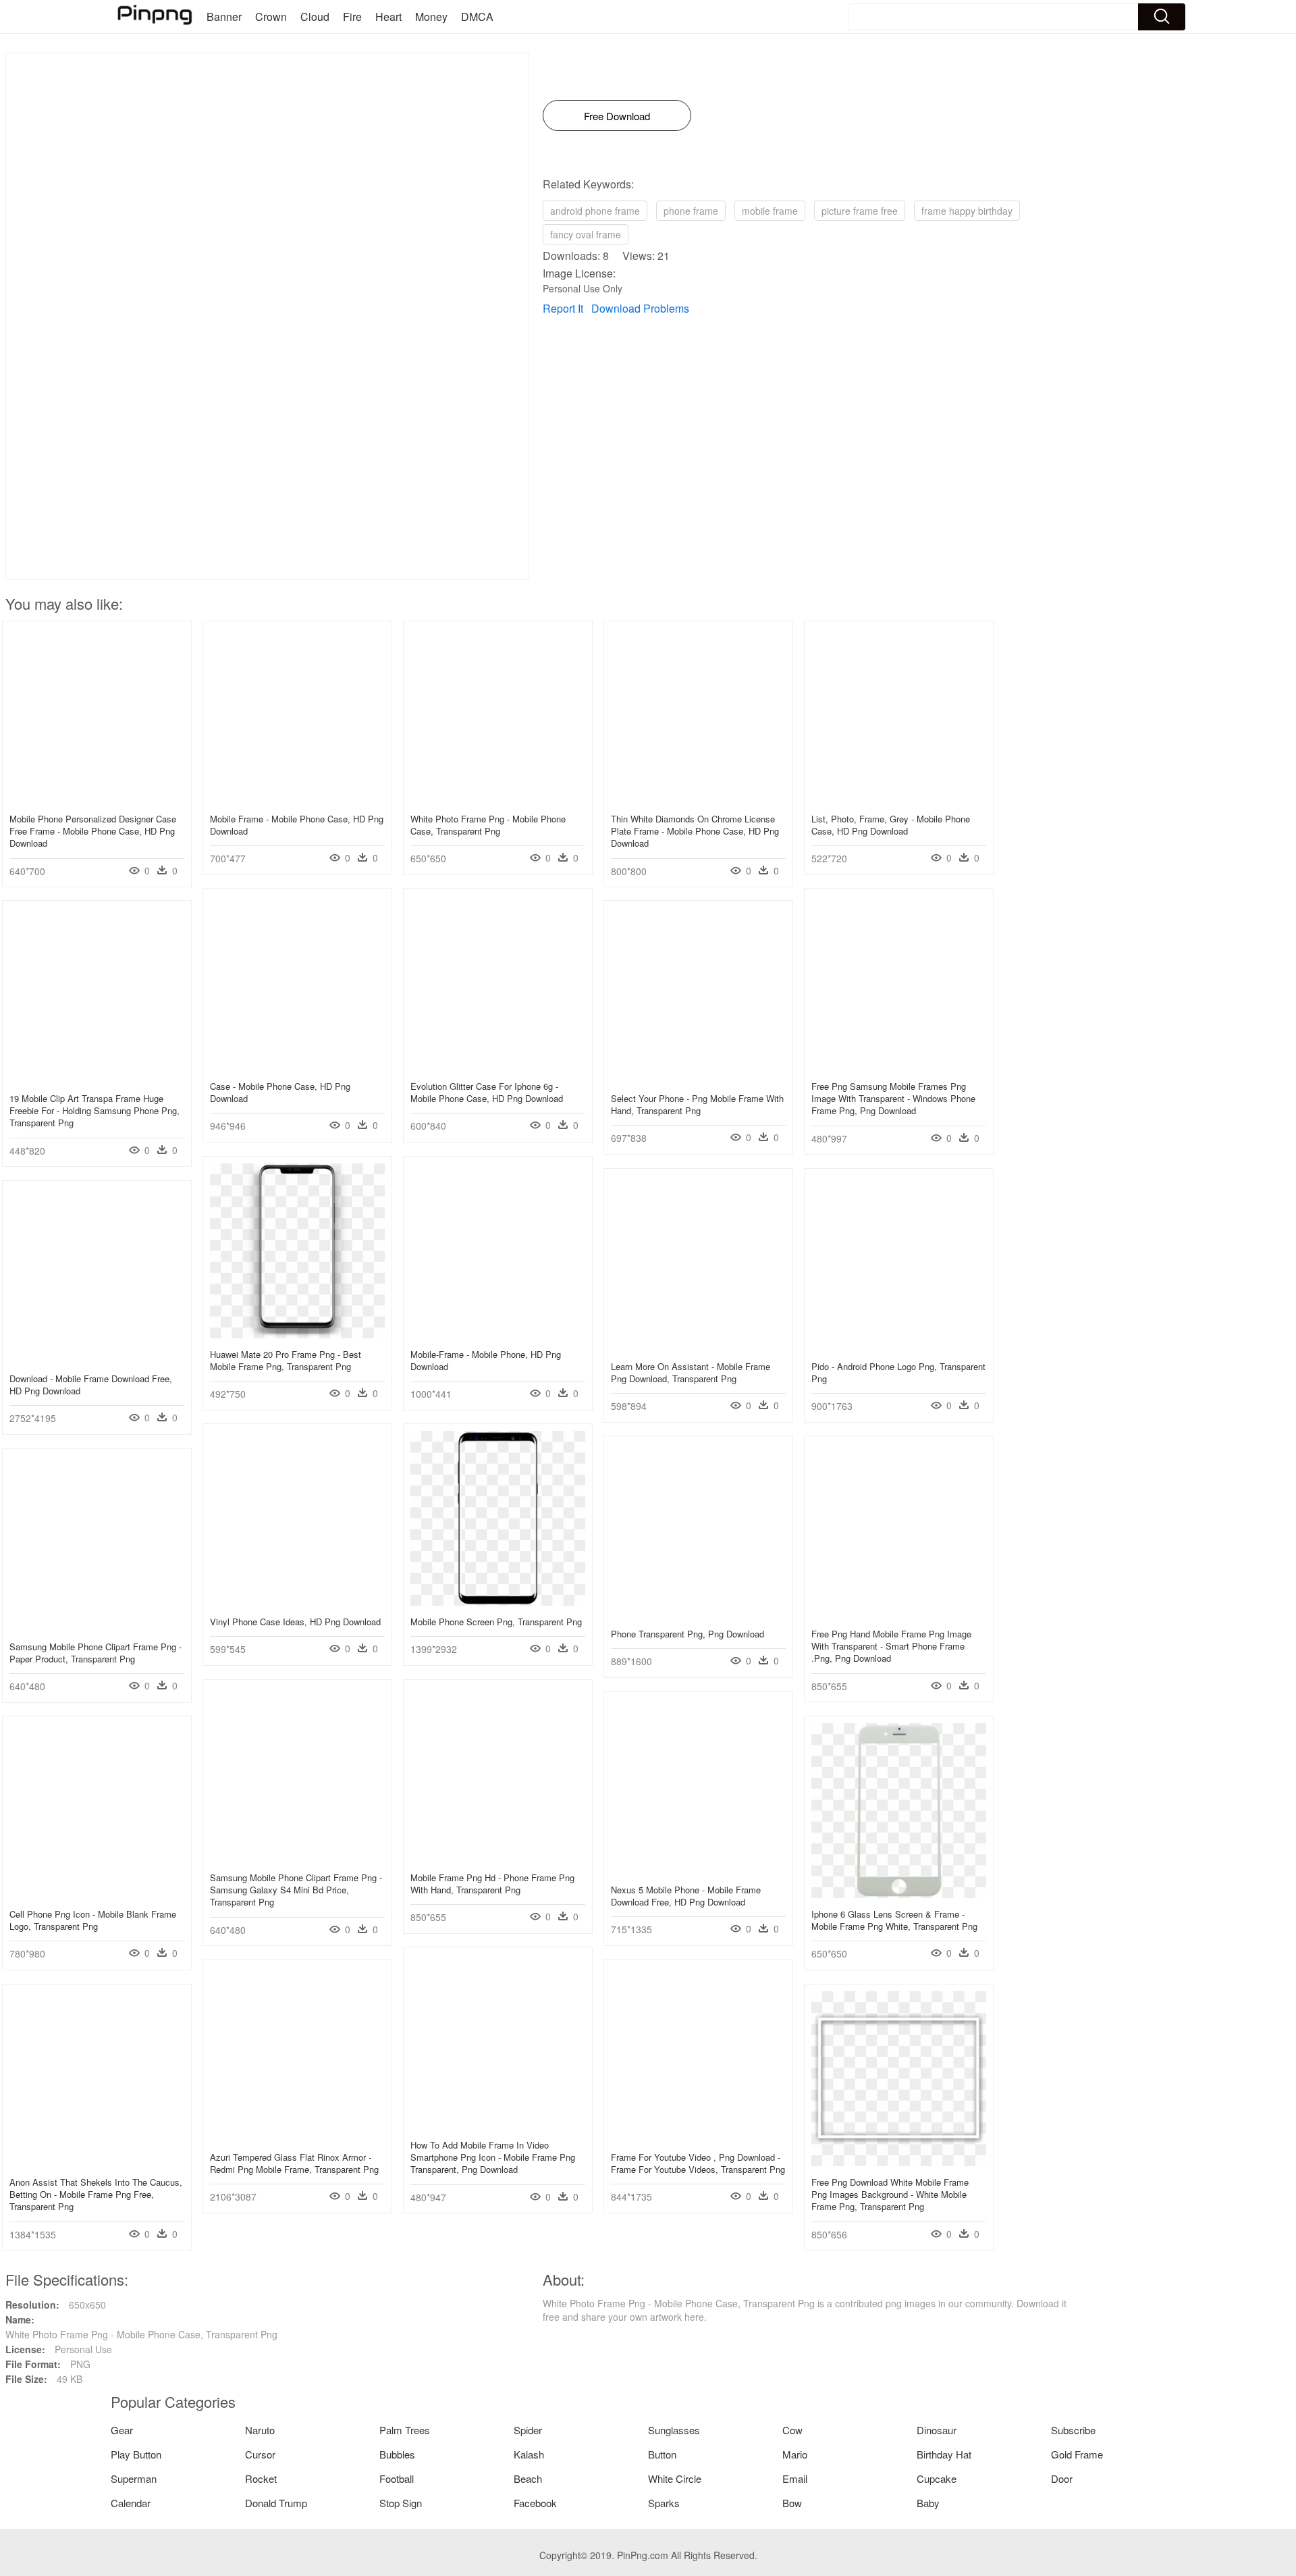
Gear (122, 2430)
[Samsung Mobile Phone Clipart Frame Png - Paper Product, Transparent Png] (97, 1627)
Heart (388, 17)
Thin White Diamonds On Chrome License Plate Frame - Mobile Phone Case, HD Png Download (695, 831)
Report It (563, 308)
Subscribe (1073, 2430)
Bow (792, 2503)
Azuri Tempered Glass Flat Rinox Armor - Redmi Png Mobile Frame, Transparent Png (294, 2163)
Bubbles (397, 2454)
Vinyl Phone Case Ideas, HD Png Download (295, 1622)
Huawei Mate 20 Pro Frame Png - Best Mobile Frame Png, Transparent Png (286, 1360)
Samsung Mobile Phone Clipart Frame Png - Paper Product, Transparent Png (96, 1653)
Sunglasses (674, 2430)
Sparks (664, 2503)
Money (431, 17)
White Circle (675, 2478)
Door (1062, 2478)
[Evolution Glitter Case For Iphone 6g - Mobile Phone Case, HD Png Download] (498, 1066)
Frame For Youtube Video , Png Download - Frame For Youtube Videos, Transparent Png (698, 2163)
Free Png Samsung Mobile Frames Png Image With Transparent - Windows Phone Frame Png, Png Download (893, 1098)
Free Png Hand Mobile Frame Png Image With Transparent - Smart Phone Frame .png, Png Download (891, 1646)
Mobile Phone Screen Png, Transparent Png (496, 1622)
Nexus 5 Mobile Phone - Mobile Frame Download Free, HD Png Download (686, 1896)
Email (795, 2478)
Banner (224, 17)
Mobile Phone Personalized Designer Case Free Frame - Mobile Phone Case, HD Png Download (93, 831)
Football (397, 2478)
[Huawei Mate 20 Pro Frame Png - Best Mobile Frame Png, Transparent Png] (297, 1334)
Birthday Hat (944, 2454)
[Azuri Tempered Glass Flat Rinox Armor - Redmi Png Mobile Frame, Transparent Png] (297, 2137)
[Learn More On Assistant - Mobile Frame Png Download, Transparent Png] (698, 1346)
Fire (352, 17)
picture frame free (860, 211)
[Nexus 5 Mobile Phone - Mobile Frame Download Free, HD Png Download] (698, 1870)
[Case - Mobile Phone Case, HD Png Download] (297, 1066)
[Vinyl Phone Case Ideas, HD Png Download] (297, 1602)
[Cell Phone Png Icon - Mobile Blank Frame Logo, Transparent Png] (97, 1894)
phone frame (691, 211)
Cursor (260, 2454)
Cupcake (937, 2478)
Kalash (529, 2454)
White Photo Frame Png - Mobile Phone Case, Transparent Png (488, 825)
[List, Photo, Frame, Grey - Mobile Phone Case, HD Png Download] (899, 799)
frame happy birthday (967, 211)
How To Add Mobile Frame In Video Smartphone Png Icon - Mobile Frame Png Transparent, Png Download (493, 2157)
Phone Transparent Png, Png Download (687, 1634)
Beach (528, 2478)
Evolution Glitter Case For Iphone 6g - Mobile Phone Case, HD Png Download (487, 1092)
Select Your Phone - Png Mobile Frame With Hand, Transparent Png (697, 1104)
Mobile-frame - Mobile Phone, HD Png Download (486, 1360)
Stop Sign (401, 2503)
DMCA (477, 17)
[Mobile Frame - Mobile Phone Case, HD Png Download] (297, 799)
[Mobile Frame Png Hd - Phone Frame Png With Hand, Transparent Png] (498, 1858)
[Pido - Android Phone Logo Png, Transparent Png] (899, 1346)
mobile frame (770, 211)
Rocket (261, 2478)
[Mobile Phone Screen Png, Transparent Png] (498, 1602)
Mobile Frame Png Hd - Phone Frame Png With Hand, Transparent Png (492, 1884)
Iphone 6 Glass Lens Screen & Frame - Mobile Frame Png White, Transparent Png (894, 1920)
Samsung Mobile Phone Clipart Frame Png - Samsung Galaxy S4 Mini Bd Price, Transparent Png (296, 1890)
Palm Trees (405, 2430)
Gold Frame (1077, 2454)
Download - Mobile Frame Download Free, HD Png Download (91, 1385)
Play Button (136, 2454)
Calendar (131, 2503)
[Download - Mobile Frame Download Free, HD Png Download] (97, 1359)
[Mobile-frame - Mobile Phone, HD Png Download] (498, 1334)
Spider (528, 2430)
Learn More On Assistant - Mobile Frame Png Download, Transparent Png (691, 1372)
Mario (795, 2454)
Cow (792, 2430)
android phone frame (595, 211)
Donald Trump (276, 2503)
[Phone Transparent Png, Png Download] (698, 1614)
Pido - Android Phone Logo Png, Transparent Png (898, 1372)
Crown (271, 17)
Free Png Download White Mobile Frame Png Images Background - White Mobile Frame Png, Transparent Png (890, 2194)
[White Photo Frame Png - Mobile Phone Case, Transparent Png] (498, 799)
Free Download (617, 116)
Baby (928, 2503)
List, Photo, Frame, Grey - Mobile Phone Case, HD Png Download (891, 825)
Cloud (315, 17)
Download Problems (640, 308)
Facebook (535, 2503)
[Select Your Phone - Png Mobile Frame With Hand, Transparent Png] (698, 1078)
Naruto (260, 2430)
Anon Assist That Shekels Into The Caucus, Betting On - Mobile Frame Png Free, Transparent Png (96, 2194)
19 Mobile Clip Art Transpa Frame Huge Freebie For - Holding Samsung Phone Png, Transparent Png (94, 1110)
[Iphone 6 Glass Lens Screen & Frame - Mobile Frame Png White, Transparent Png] (899, 1894)
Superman (134, 2478)
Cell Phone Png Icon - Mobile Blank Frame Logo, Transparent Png (93, 1920)
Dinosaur (937, 2430)
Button (662, 2454)
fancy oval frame (586, 234)
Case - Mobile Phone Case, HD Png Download (280, 1092)
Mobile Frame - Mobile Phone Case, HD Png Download (297, 825)
